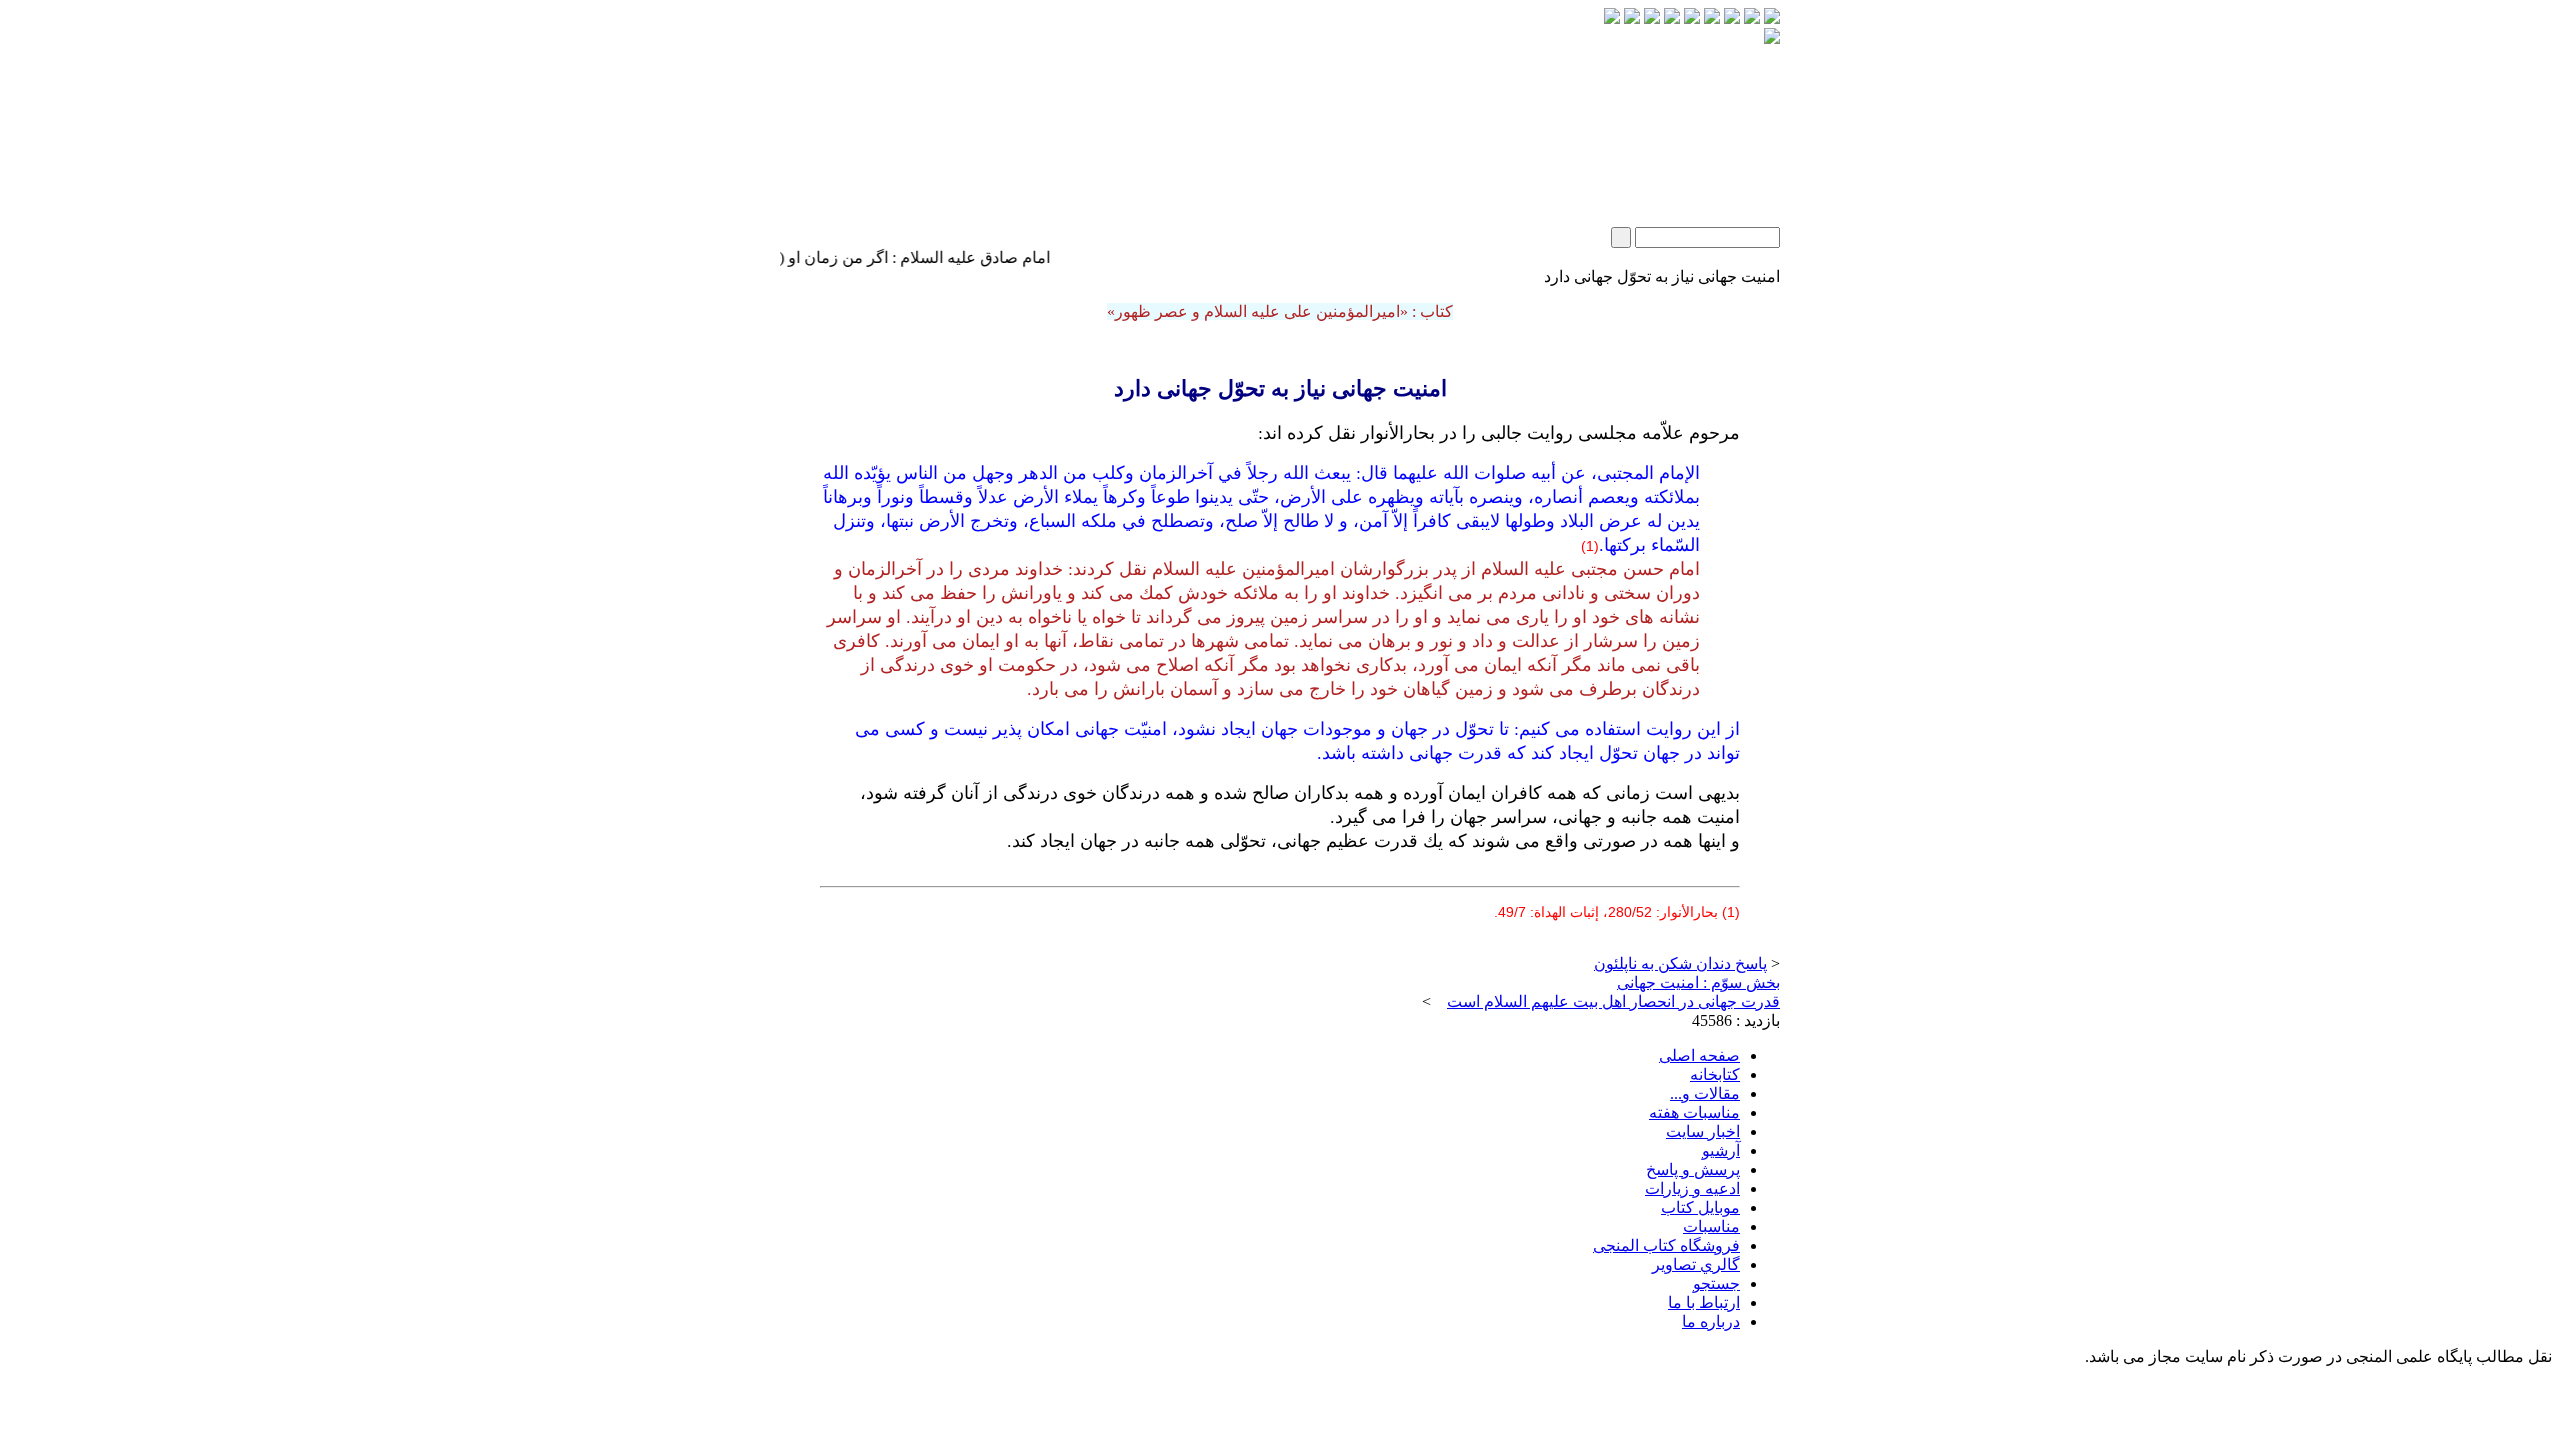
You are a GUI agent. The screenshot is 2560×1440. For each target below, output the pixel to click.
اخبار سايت (1703, 1131)
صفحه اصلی (1699, 1055)
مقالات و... (1705, 1093)
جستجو (1716, 1283)
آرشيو (1721, 1150)
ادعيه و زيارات (1692, 1188)
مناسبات (1711, 1226)
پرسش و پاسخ (1693, 1169)
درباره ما (1711, 1321)
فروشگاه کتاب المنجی (1666, 1245)
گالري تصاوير (1696, 1264)
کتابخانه (1715, 1074)
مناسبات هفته (1694, 1112)
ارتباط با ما (1704, 1302)
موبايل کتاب (1700, 1207)
